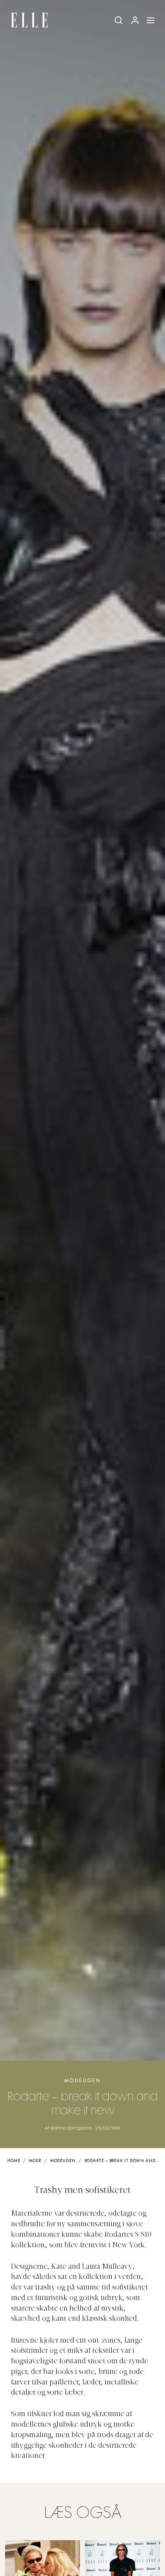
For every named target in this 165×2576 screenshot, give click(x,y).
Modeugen (83, 2081)
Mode (35, 2161)
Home (14, 2161)
